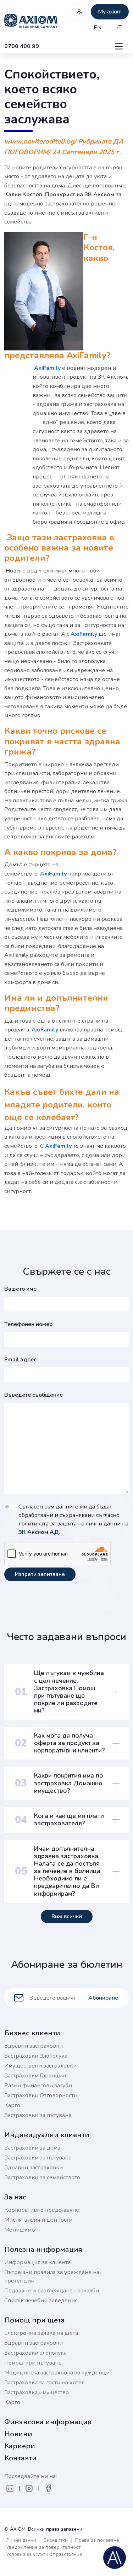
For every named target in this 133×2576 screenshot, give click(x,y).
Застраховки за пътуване (38, 2115)
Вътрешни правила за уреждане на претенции (52, 2276)
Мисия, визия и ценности (38, 2220)
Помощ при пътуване (33, 2363)
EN (98, 28)
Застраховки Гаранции (35, 2076)
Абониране (103, 1998)
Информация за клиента (37, 2262)
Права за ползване (97, 2540)
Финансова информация (48, 2422)
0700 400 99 (22, 46)
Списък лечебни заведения (41, 2301)
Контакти (20, 2458)
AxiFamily (47, 368)
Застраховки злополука (35, 2353)
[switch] (10, 1507)
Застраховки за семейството (42, 2177)
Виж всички (67, 1917)
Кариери (20, 2446)
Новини (18, 2434)
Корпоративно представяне (42, 2210)
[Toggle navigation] (119, 46)
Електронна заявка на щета (41, 2333)
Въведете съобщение (34, 1395)
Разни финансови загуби (38, 2086)
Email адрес (20, 1360)
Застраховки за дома (32, 2148)
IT (119, 28)
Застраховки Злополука (36, 2056)
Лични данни (21, 2540)
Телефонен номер (28, 1324)
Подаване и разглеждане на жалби (52, 2291)
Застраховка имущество (37, 2392)
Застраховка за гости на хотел (44, 2383)
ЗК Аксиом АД (39, 1532)
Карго (12, 2105)
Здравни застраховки (34, 2046)
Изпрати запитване (40, 1574)
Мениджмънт (23, 2230)
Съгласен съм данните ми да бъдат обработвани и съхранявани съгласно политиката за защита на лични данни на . (73, 1519)
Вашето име (20, 1289)
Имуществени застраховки (40, 2066)
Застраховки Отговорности (41, 2095)
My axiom (110, 12)
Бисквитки (56, 2540)
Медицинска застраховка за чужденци (57, 2373)
